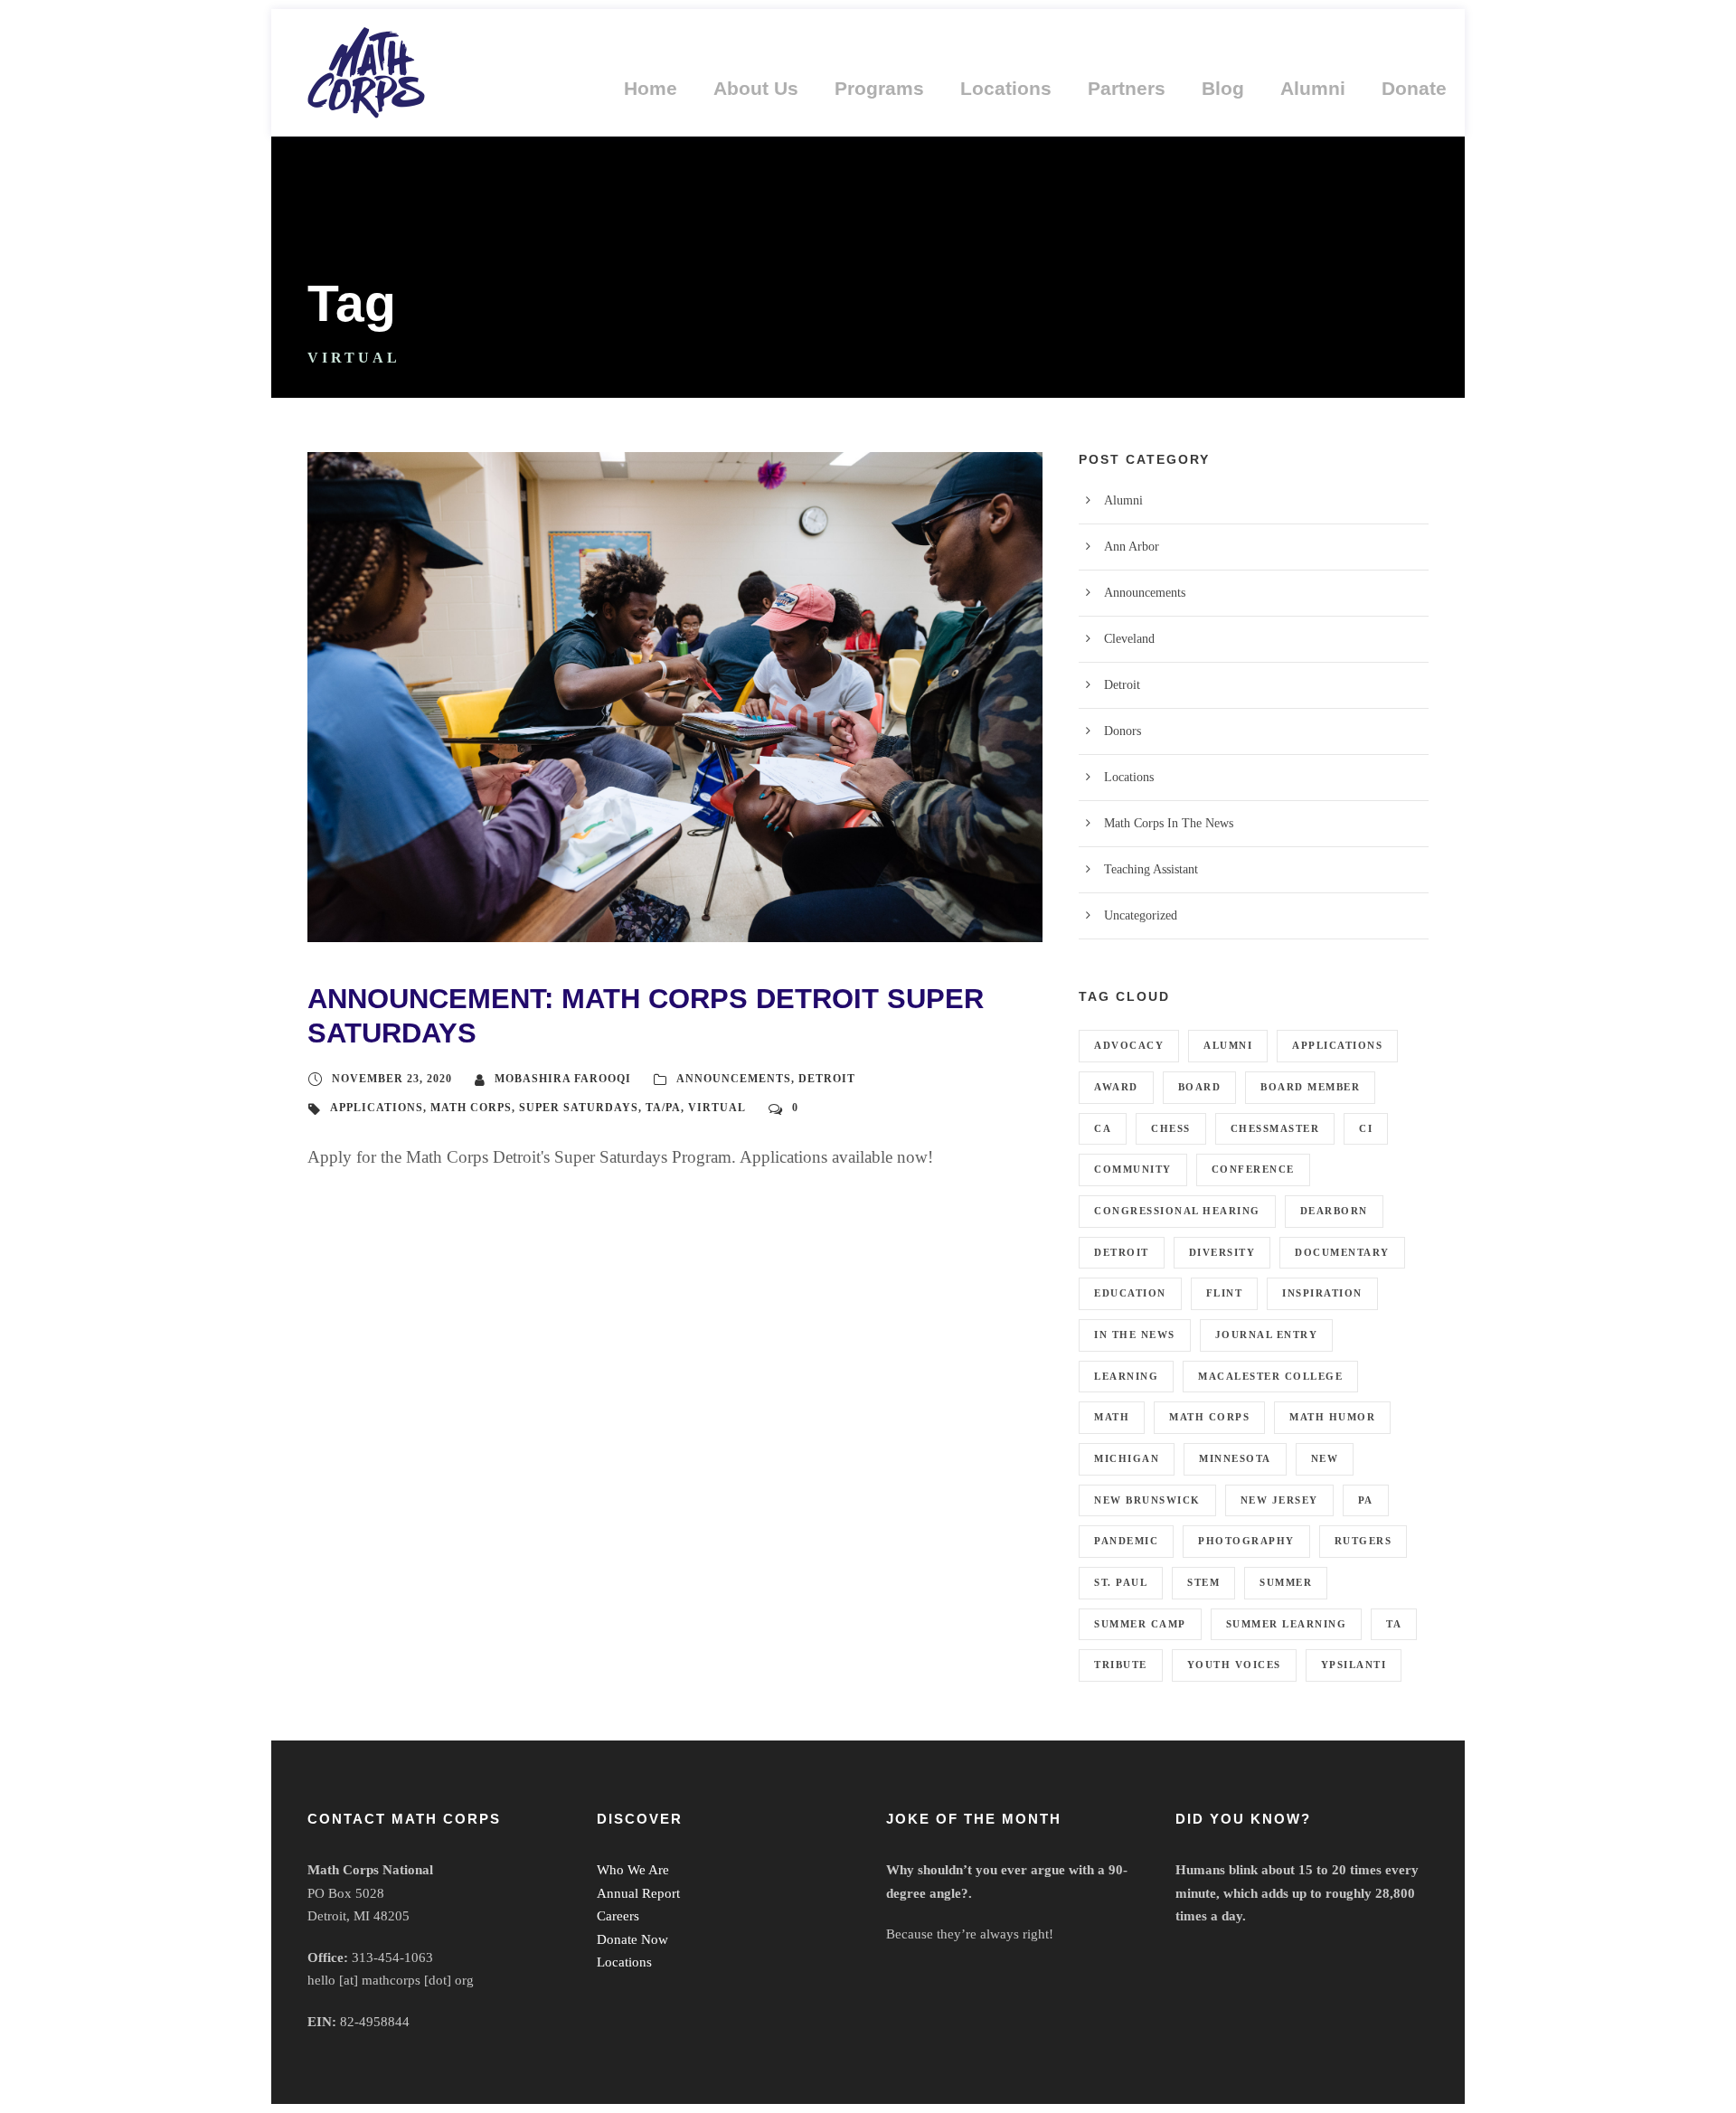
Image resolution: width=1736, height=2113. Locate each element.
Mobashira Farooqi (563, 1079)
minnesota (1235, 1458)
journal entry (1267, 1335)
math (1112, 1417)
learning (1126, 1376)
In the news (1135, 1335)
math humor (1332, 1417)
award (1116, 1087)
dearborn (1334, 1211)
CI (1366, 1128)
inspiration (1322, 1293)
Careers (618, 1916)
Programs (879, 88)
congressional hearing (1177, 1211)
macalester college (1270, 1376)
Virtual (717, 1108)
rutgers (1363, 1541)
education (1130, 1293)
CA (1103, 1128)
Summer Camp (1140, 1624)
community (1133, 1169)
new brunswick (1147, 1500)
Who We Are (633, 1870)
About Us (756, 88)
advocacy (1129, 1045)
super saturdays (579, 1108)
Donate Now (632, 1939)
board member (1310, 1087)
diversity (1222, 1252)
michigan (1127, 1458)
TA (1394, 1624)
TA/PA (663, 1108)
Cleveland (1129, 639)
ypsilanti (1354, 1665)
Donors (1123, 731)
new (1325, 1458)
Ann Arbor (1132, 547)
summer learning (1287, 1624)
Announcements (734, 1079)
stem (1203, 1582)
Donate (1414, 88)
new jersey (1279, 1500)
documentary (1342, 1252)
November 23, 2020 (392, 1079)
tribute (1121, 1665)
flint (1225, 1293)
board (1200, 1087)
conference (1253, 1169)
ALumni (1228, 1045)
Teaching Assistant (1151, 869)
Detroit (827, 1079)
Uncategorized (1141, 915)
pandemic (1126, 1541)
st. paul (1121, 1582)
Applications (377, 1108)
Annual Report (638, 1893)
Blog (1223, 88)
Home (651, 88)
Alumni (1313, 88)
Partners (1127, 88)
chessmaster (1275, 1128)
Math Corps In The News (1169, 823)
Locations (1006, 88)
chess (1171, 1128)
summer (1286, 1582)
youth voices (1234, 1665)
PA (1366, 1500)
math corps (471, 1108)
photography (1246, 1541)
